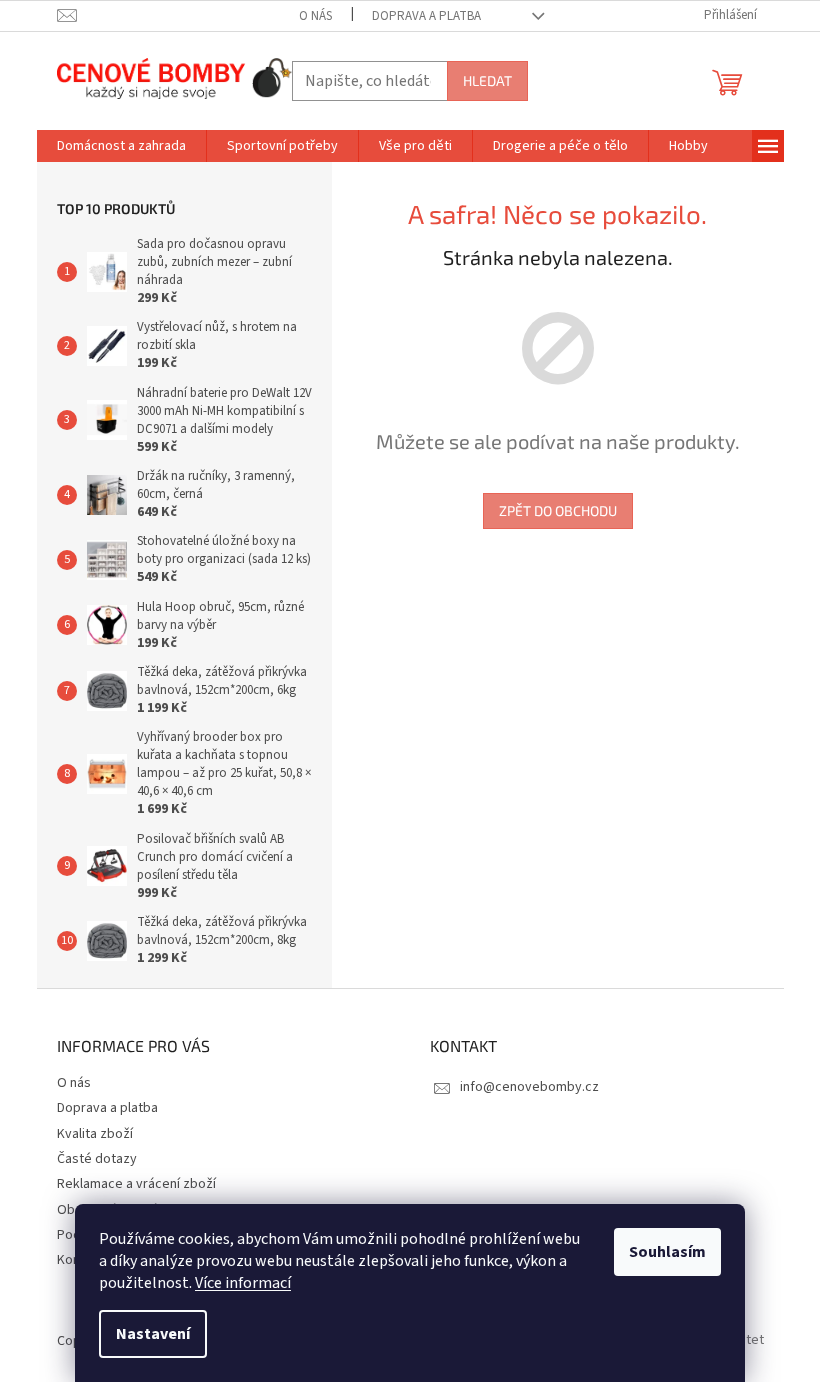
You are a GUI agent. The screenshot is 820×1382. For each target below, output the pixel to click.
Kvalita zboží (95, 1134)
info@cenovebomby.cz (529, 1087)
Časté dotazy (97, 1159)
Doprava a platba (426, 16)
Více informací (243, 1283)
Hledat (487, 80)
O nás (315, 16)
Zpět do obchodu (558, 510)
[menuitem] (121, 146)
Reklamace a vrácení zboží (136, 1184)
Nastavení (153, 1334)
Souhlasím (667, 1252)
